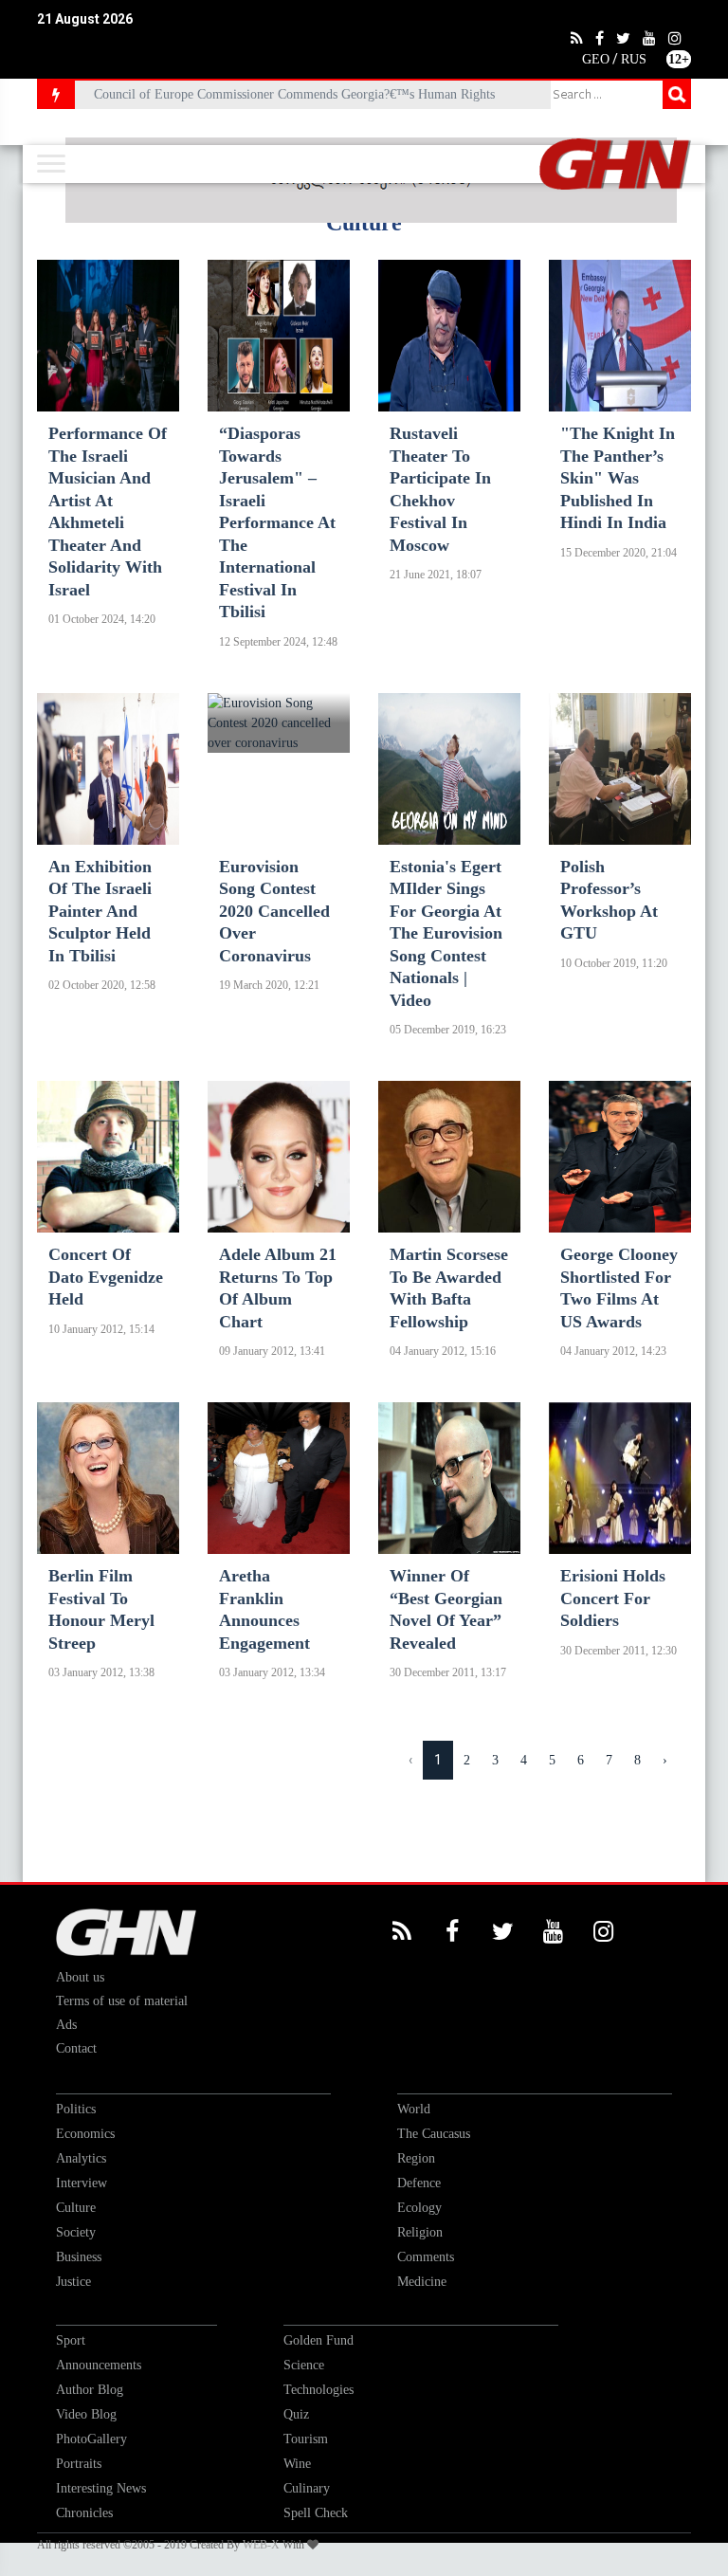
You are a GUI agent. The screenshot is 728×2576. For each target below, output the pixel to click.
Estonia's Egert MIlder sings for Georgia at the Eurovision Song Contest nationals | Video (446, 933)
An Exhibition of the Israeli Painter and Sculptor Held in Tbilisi (100, 911)
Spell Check (316, 2513)
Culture (76, 2208)
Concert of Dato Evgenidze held (106, 1277)
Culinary (307, 2488)
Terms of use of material (122, 2001)
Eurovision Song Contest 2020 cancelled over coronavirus (274, 911)
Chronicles (84, 2513)
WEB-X (261, 2545)
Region (416, 2158)
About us (80, 1977)
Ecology (419, 2208)
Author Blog (90, 2390)
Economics (85, 2134)
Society (76, 2232)
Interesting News (101, 2488)
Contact (76, 2048)
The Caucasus (434, 2134)
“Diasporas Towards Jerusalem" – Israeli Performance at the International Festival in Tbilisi (277, 522)
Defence (419, 2183)
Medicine (422, 2282)
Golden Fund (318, 2340)
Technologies (318, 2390)
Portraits (79, 2464)
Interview (82, 2183)
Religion (420, 2232)
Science (304, 2365)
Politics (76, 2109)
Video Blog (86, 2414)
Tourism (306, 2439)
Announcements (99, 2365)
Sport (71, 2340)
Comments (426, 2257)
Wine (297, 2464)
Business (79, 2257)
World (414, 2109)
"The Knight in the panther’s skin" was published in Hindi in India (618, 478)
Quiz (296, 2414)
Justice (73, 2282)
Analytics (81, 2158)
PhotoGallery (91, 2439)
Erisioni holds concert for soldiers (613, 1598)
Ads (66, 2025)
